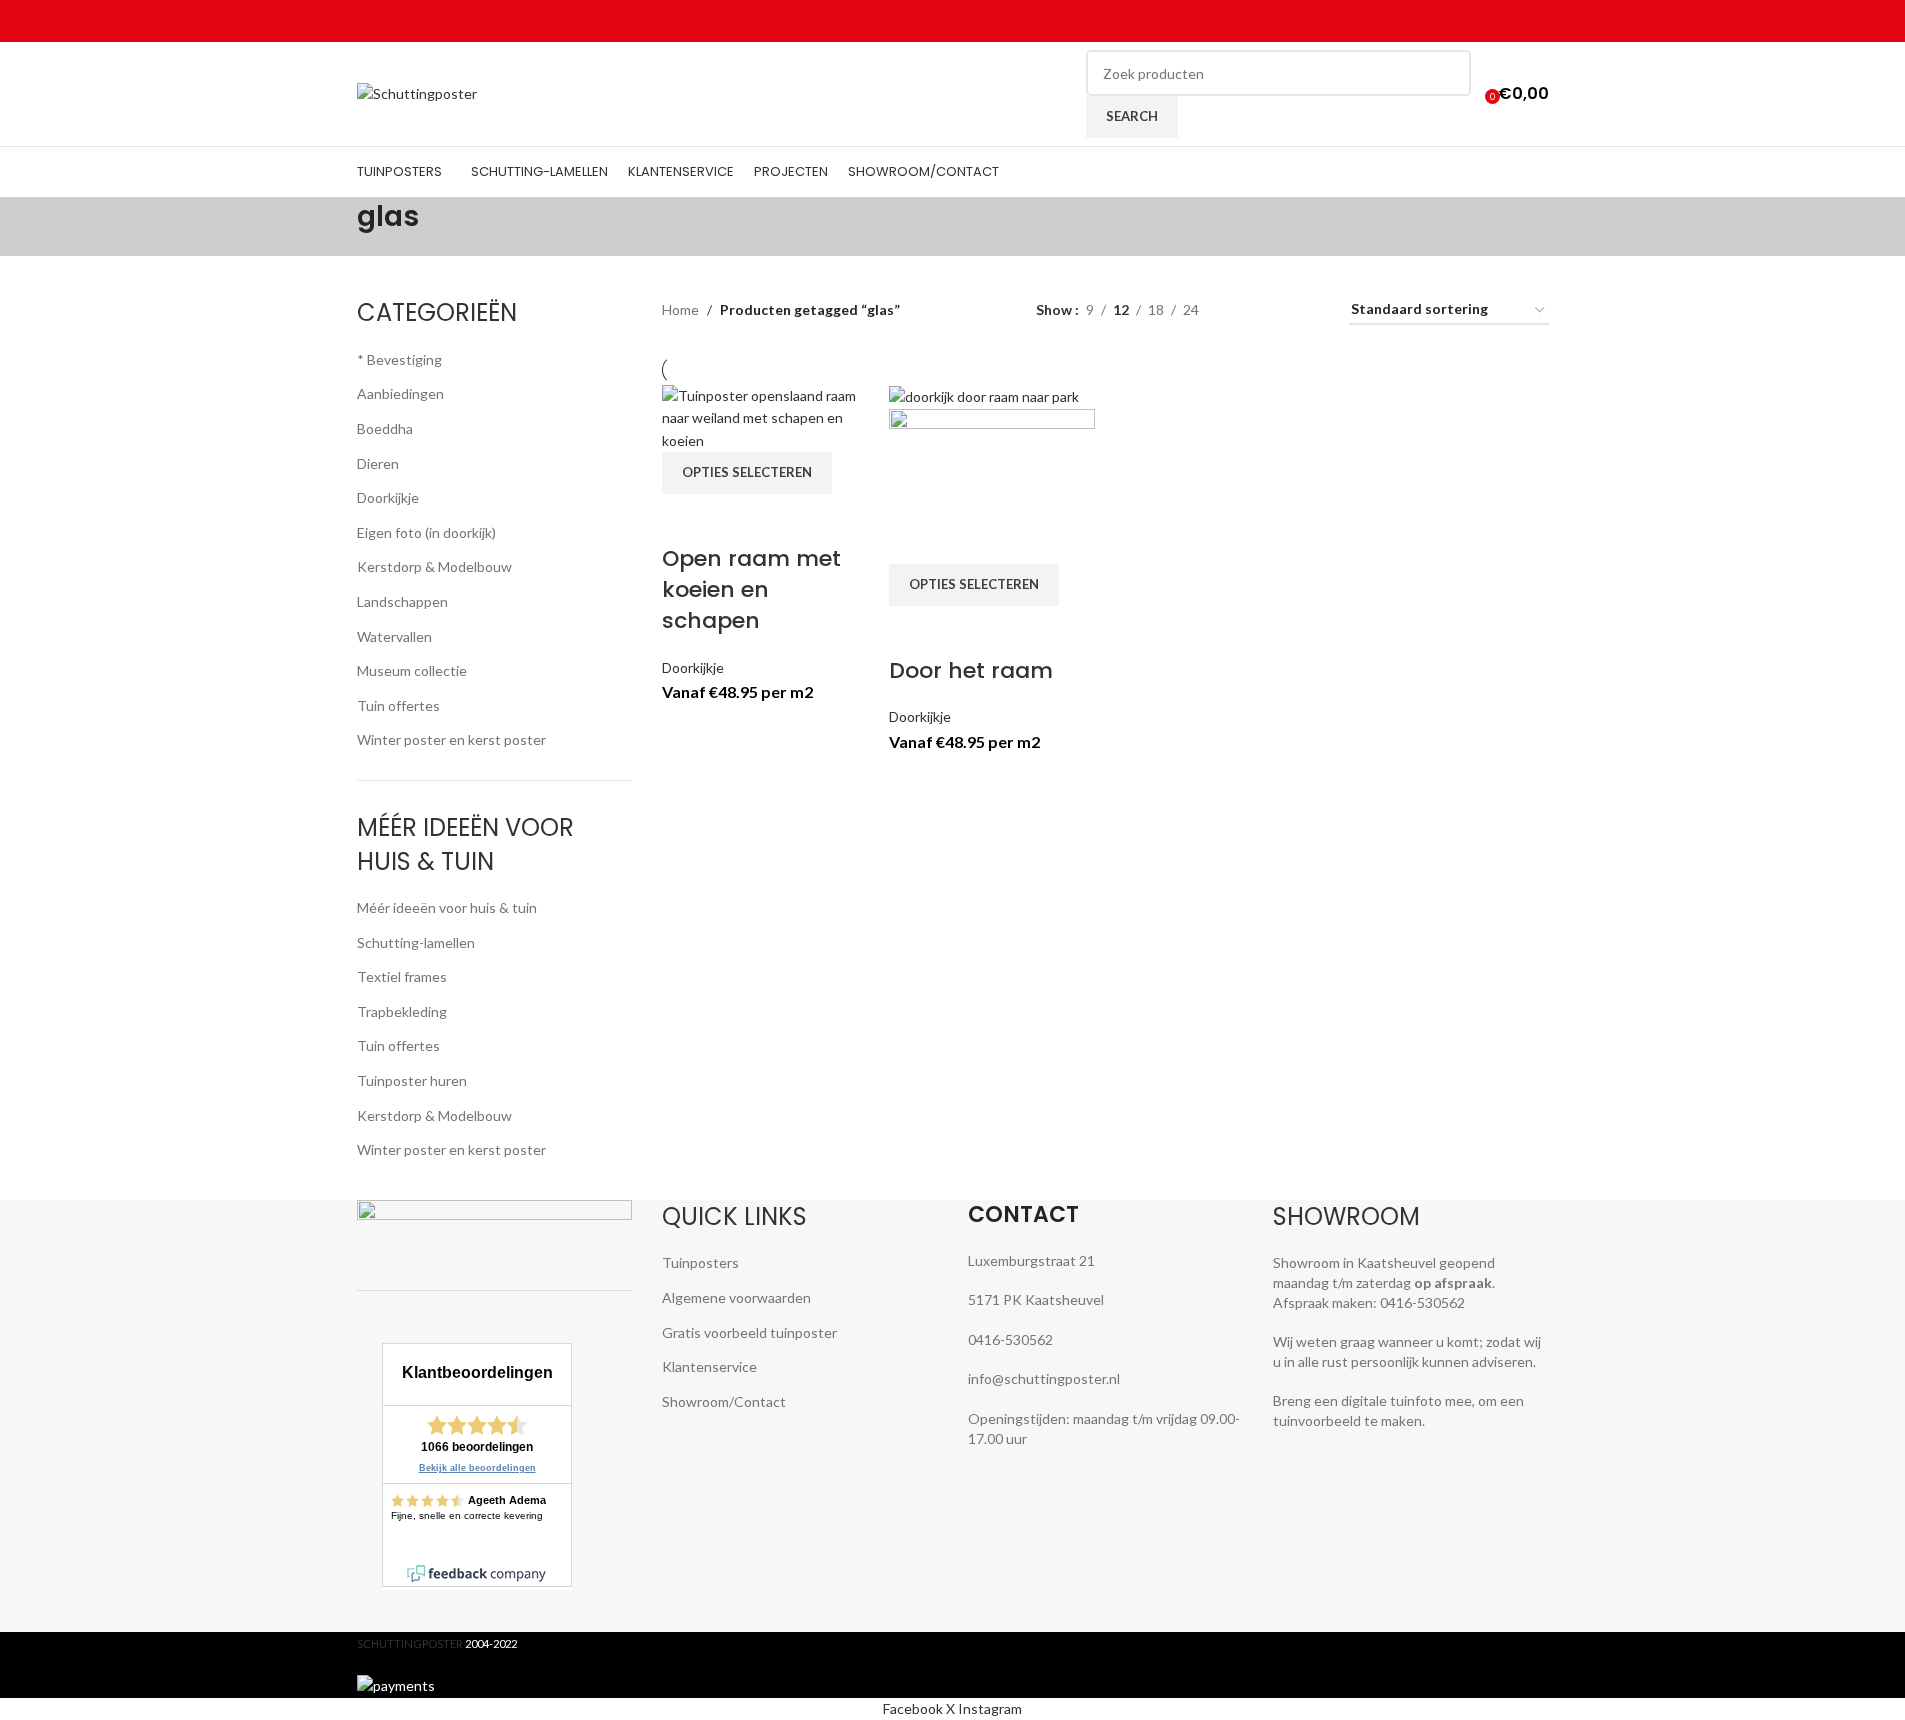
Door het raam (971, 670)
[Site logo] (417, 92)
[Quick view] (740, 519)
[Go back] (332, 227)
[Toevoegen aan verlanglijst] (793, 519)
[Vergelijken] (687, 519)
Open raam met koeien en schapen (751, 589)
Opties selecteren (747, 472)
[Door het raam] (984, 395)
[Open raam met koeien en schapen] (765, 416)
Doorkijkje (693, 667)
